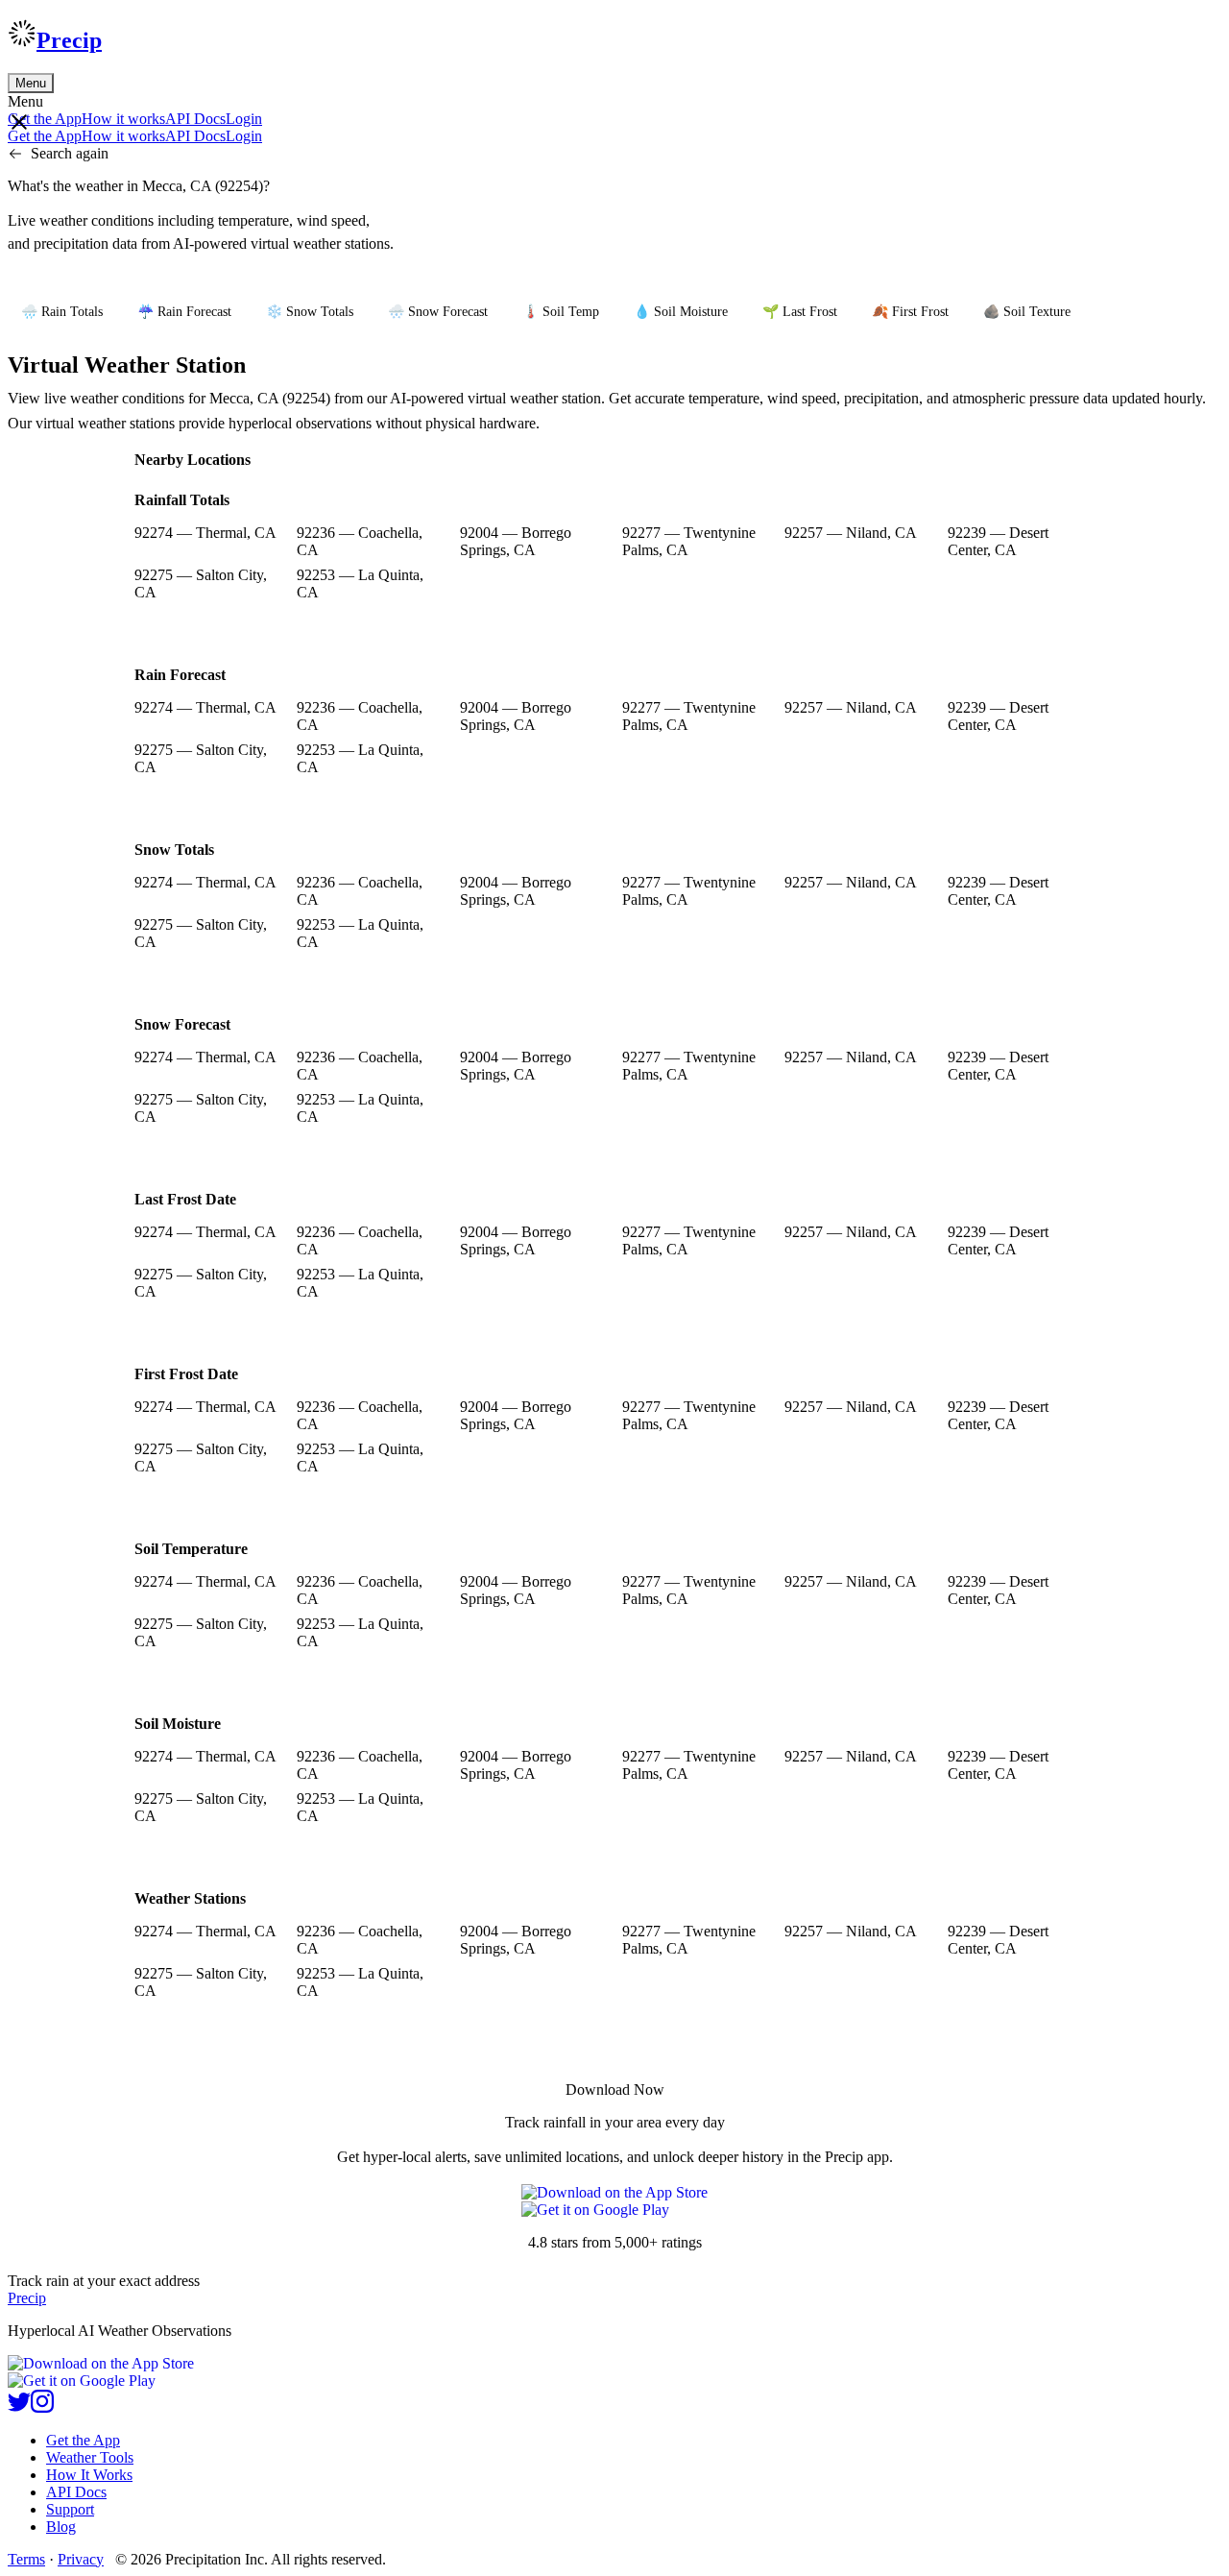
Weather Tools (90, 2457)
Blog (61, 2527)
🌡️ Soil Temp (561, 312)
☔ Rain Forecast (184, 312)
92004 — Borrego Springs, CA (516, 541)
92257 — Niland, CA (851, 533)
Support (70, 2509)
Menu (31, 83)
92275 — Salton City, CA (201, 583)
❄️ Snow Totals (310, 312)
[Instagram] (42, 2407)
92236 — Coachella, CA (360, 541)
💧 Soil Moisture (681, 312)
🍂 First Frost (910, 312)
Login (244, 119)
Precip (69, 40)
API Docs (195, 119)
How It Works (89, 2475)
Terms (26, 2559)
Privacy (81, 2559)
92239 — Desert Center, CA (998, 541)
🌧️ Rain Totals (62, 312)
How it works (123, 119)
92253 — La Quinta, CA (360, 583)
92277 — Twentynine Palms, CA (689, 541)
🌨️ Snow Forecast (438, 312)
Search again (70, 153)
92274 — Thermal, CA (205, 533)
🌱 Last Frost (800, 312)
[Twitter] (19, 2407)
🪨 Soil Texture (1027, 312)
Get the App (83, 2440)
